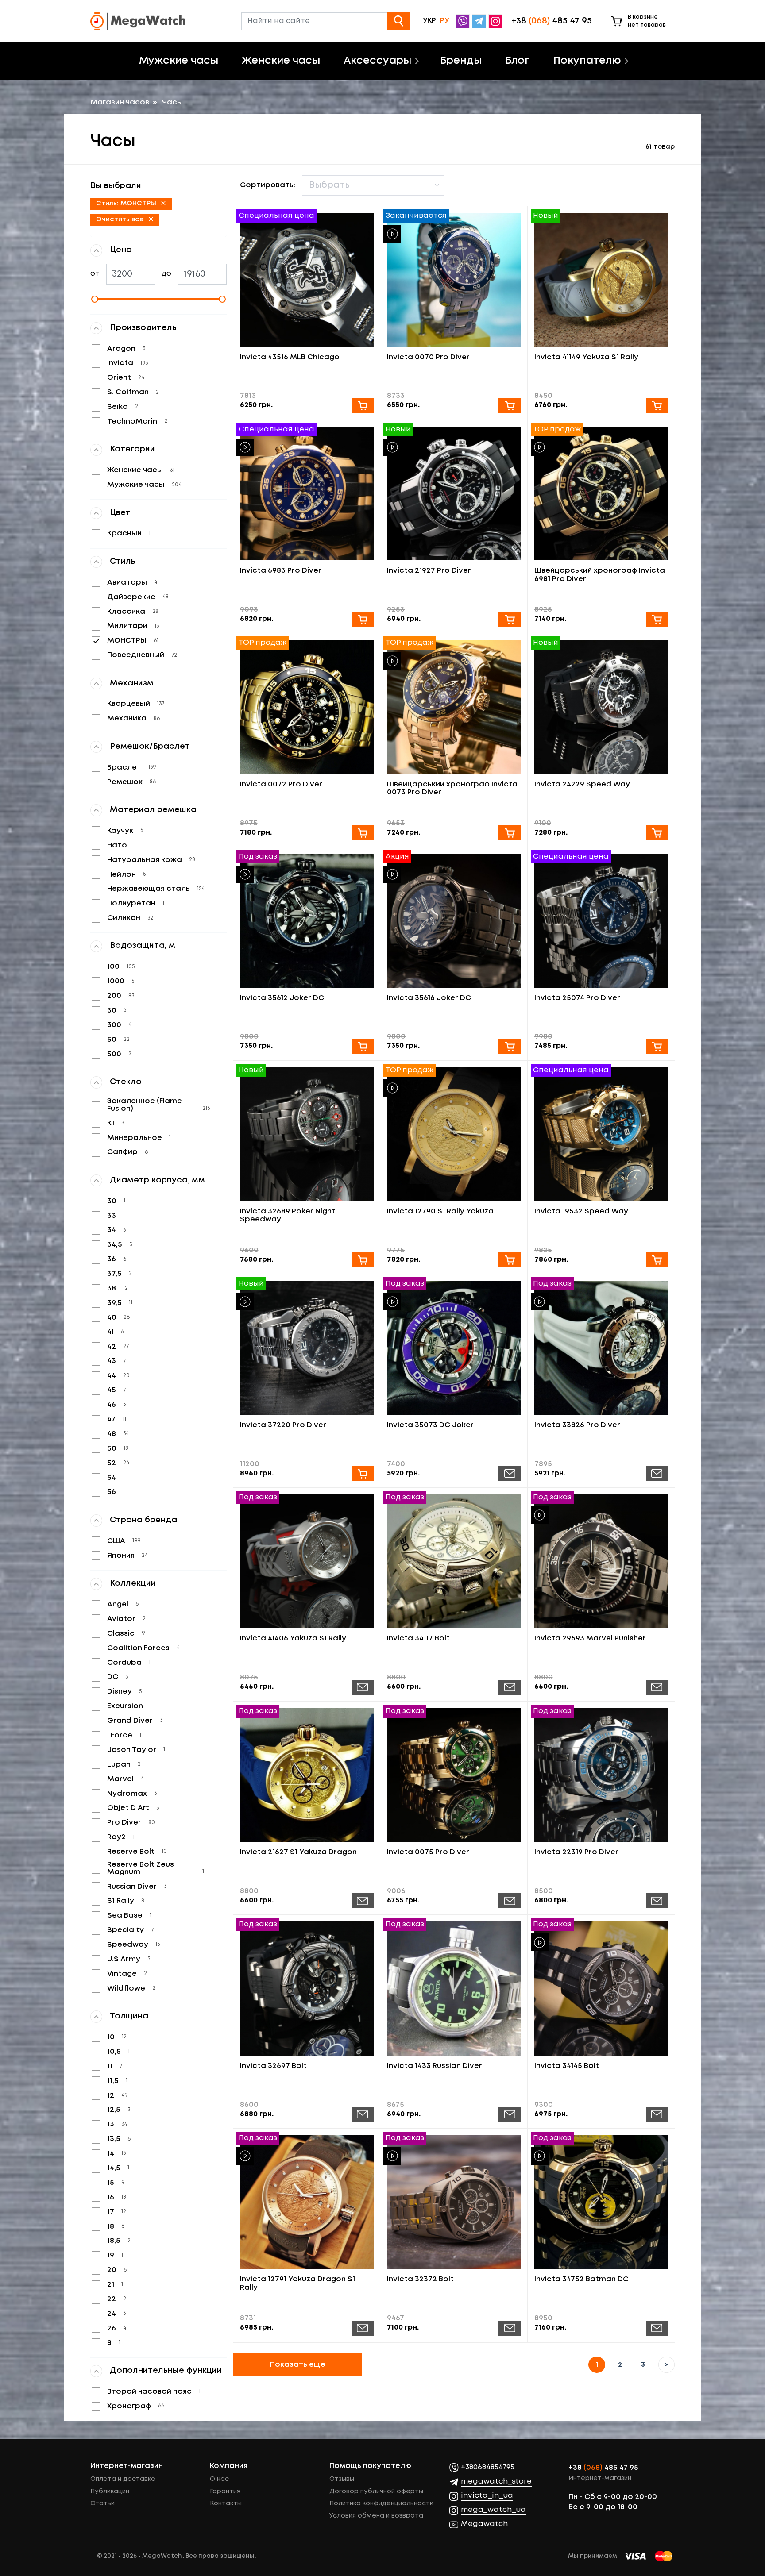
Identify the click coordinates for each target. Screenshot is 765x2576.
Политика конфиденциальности (381, 2503)
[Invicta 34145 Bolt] (601, 1989)
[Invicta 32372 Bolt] (454, 2202)
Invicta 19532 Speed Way (581, 1211)
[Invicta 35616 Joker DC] (454, 921)
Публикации (110, 2491)
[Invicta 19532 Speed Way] (601, 1134)
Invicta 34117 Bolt (418, 1638)
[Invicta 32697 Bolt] (307, 1989)
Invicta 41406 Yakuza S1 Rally (293, 1638)
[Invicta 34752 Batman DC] (601, 2202)
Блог (517, 61)
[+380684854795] (464, 21)
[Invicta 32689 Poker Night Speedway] (307, 1134)
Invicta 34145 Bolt (567, 2066)
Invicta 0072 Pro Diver (281, 784)
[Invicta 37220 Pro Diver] (307, 1348)
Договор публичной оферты (376, 2491)
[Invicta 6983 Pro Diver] (307, 494)
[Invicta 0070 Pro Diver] (454, 280)
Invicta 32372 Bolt (420, 2279)
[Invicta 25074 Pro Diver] (601, 921)
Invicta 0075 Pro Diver (428, 1852)
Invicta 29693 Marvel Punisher (590, 1638)
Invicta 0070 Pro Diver (428, 357)
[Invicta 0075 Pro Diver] (454, 1775)
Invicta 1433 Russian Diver (435, 2066)
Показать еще (298, 2365)
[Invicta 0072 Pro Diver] (307, 707)
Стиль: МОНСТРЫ (127, 204)
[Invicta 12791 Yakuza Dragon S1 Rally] (307, 2202)
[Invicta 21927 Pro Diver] (454, 494)
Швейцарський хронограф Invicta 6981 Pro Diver (600, 575)
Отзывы (342, 2479)
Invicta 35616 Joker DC (429, 998)
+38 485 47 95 (603, 2468)
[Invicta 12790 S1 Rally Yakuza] (454, 1134)
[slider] (158, 299)
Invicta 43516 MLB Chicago (290, 357)
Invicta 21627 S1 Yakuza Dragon (298, 1852)
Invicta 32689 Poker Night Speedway (288, 1215)
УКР (429, 21)
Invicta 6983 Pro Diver (281, 571)
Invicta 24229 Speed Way (582, 784)
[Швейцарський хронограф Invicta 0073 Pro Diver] (454, 707)
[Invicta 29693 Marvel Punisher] (601, 1561)
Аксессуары (377, 61)
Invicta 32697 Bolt (273, 2066)
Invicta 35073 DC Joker (430, 1425)
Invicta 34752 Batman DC (581, 2279)
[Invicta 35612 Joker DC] (307, 921)
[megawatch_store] (480, 21)
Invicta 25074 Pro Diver (577, 998)
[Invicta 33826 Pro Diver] (601, 1348)
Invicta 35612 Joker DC (282, 998)
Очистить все (121, 219)
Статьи (102, 2503)
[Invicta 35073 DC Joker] (454, 1348)
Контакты (226, 2503)
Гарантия (225, 2491)
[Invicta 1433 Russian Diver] (454, 1989)
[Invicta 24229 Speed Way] (601, 707)
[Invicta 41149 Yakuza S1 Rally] (601, 280)
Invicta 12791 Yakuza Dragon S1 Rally (297, 2283)
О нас (219, 2479)
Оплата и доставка (123, 2479)
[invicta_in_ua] (496, 21)
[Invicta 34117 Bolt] (454, 1561)
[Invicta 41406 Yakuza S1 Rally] (307, 1561)
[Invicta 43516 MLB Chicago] (307, 280)
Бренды (461, 61)
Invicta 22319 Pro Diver (576, 1852)
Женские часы (281, 61)
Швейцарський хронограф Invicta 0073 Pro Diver (452, 788)
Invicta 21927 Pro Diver (429, 571)
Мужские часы (179, 61)
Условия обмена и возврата (376, 2516)
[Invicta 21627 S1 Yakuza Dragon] (307, 1775)
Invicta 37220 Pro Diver (283, 1425)
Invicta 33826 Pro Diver (577, 1425)
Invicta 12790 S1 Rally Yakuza (440, 1211)
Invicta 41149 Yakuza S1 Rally (586, 357)
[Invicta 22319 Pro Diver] (601, 1775)
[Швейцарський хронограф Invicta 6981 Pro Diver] (601, 494)
